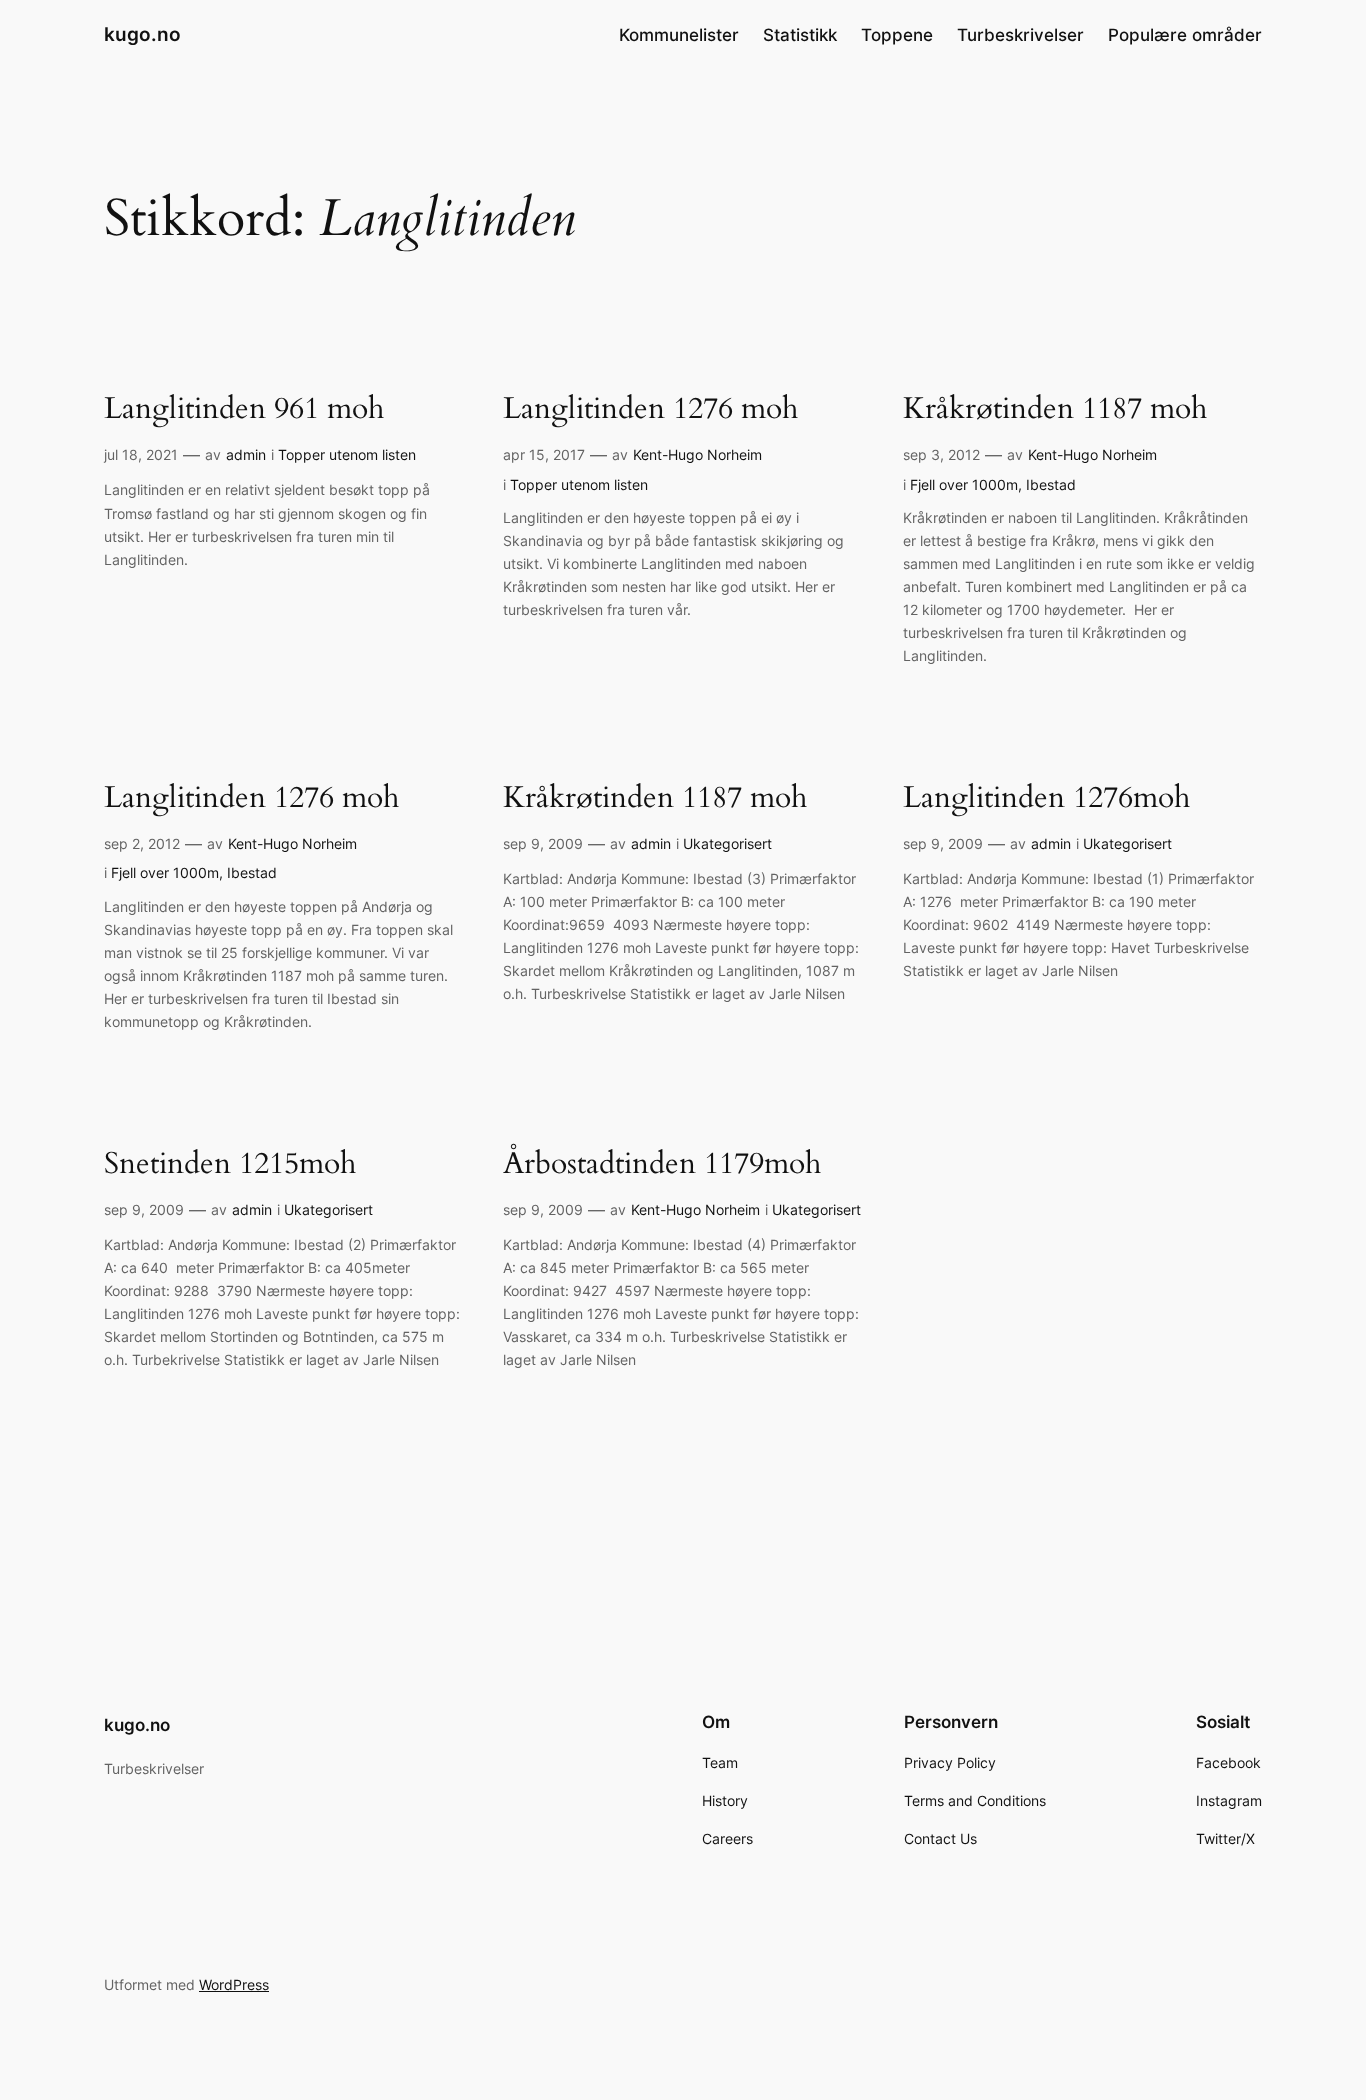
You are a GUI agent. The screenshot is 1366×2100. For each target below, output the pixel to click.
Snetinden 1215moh (230, 1165)
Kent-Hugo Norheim (697, 454)
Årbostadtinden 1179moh (662, 1165)
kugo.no (142, 34)
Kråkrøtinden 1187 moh (1055, 410)
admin (246, 454)
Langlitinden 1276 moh (650, 410)
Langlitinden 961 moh (244, 410)
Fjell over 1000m (964, 484)
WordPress (234, 1984)
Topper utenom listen (347, 454)
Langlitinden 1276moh (1046, 799)
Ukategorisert (727, 843)
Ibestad (1051, 484)
